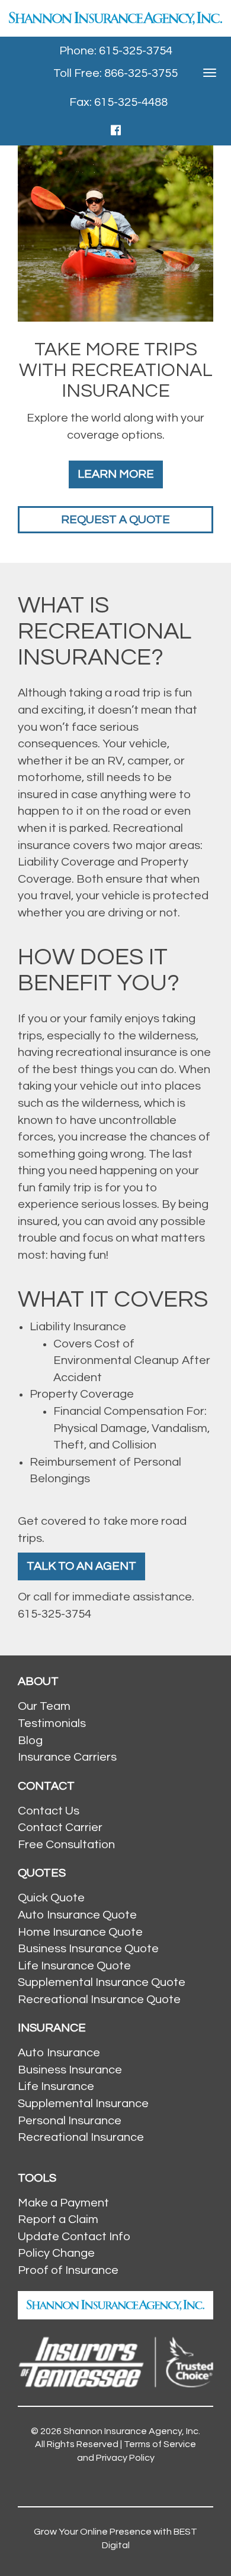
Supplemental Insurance (83, 2104)
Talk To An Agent (81, 1566)
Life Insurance (56, 2086)
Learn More (116, 474)
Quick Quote (51, 1898)
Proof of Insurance (68, 2270)
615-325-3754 (54, 1614)
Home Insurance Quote (80, 1932)
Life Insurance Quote (74, 1966)
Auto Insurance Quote (77, 1915)
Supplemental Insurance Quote (102, 1982)
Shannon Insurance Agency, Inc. (132, 2431)
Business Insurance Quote (88, 1949)
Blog (30, 1741)
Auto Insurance (59, 2053)
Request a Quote (115, 520)
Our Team (44, 1706)
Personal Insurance (70, 2121)
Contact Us (49, 1811)
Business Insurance (70, 2070)
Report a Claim (58, 2219)
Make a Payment (63, 2203)
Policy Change (56, 2253)
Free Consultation (66, 1845)
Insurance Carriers (67, 1757)
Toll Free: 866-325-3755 (115, 73)
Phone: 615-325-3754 (116, 51)
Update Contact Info (74, 2237)
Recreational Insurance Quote (99, 2000)
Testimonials (52, 1723)
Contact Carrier (60, 1827)
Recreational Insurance (81, 2137)
